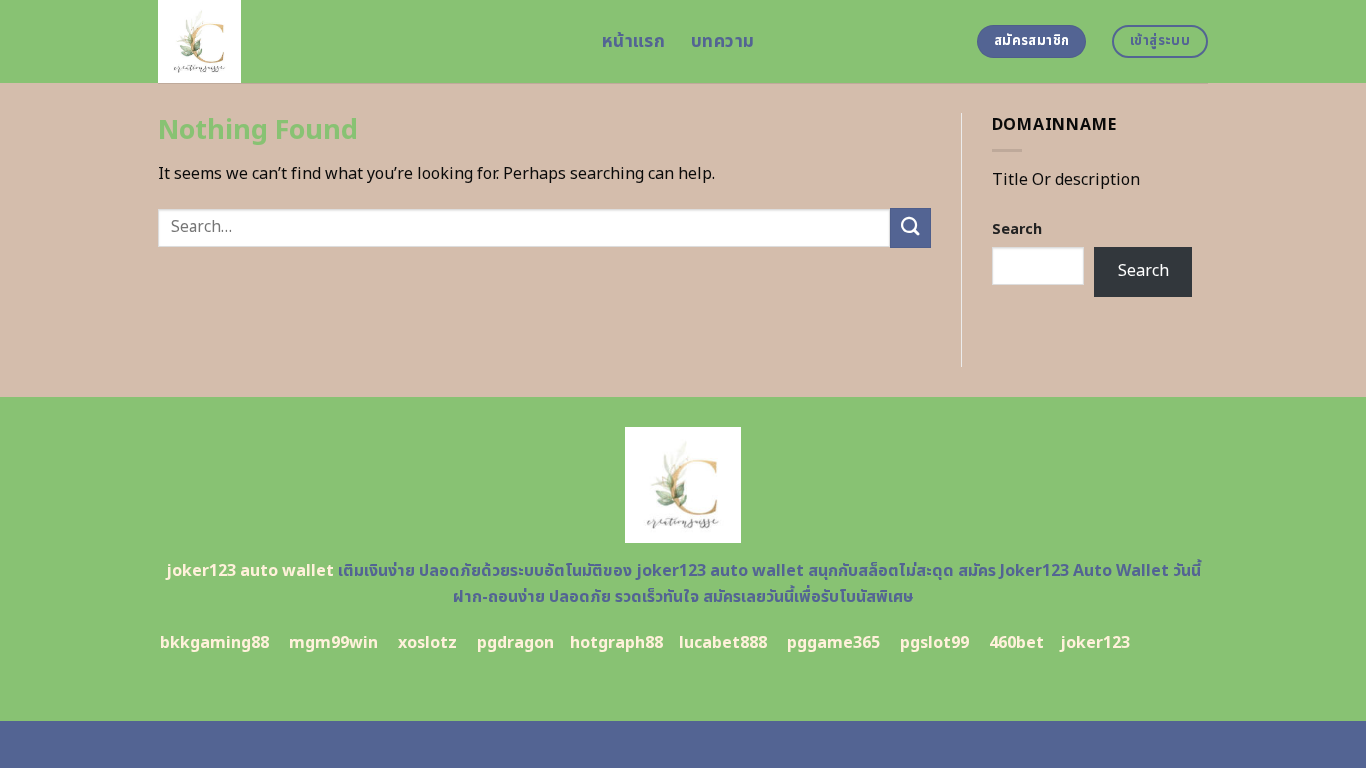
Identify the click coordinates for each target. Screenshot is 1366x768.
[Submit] (910, 227)
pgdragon (515, 643)
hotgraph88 (616, 643)
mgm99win (333, 643)
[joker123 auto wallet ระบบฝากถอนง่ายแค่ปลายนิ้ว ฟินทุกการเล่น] (365, 41)
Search (1017, 229)
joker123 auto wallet (250, 571)
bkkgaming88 (214, 643)
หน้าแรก (633, 41)
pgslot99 (934, 643)
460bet (1016, 643)
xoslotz (427, 643)
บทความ (722, 41)
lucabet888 (723, 643)
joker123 (1095, 643)
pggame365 (833, 643)
